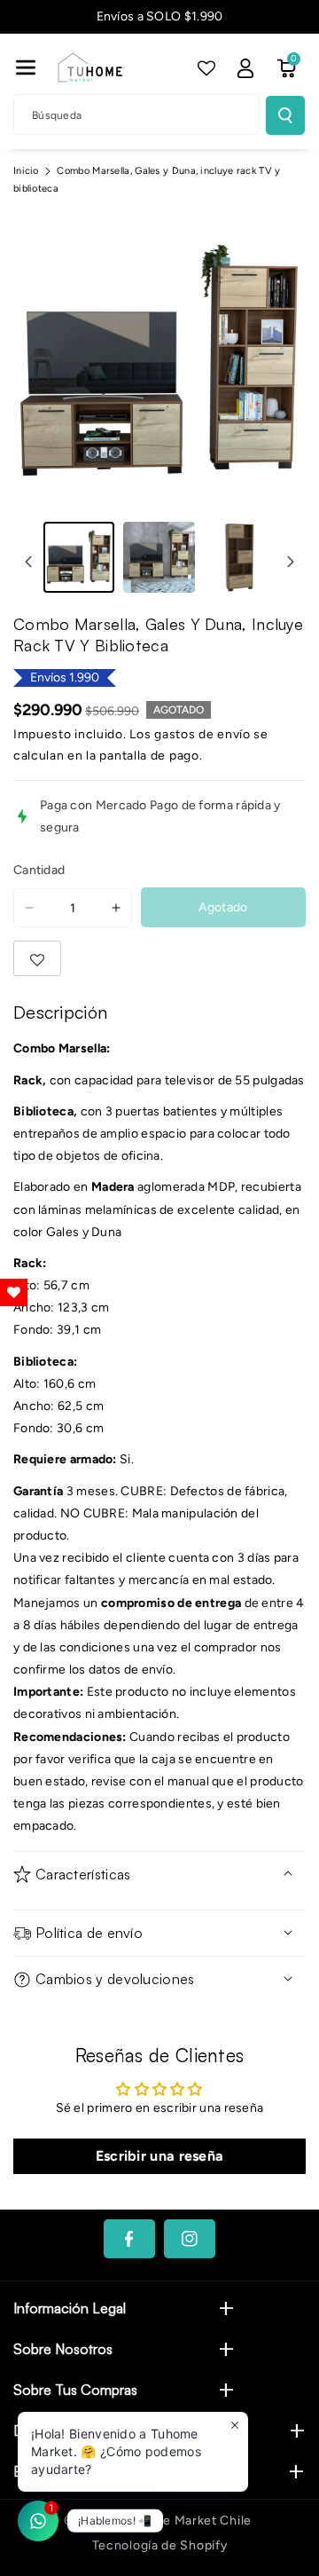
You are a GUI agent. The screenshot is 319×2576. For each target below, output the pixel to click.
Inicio (26, 171)
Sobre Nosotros (63, 2349)
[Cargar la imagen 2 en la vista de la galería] (159, 557)
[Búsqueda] (285, 115)
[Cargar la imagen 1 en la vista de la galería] (79, 557)
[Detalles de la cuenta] (245, 68)
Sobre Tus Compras (75, 2390)
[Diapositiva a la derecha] (291, 562)
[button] (26, 67)
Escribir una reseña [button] (160, 2156)
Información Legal (70, 2308)
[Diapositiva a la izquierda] (28, 562)
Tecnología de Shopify (160, 2545)
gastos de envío (202, 734)
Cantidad (39, 870)
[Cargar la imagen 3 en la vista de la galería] (239, 557)
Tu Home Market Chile (184, 2521)
